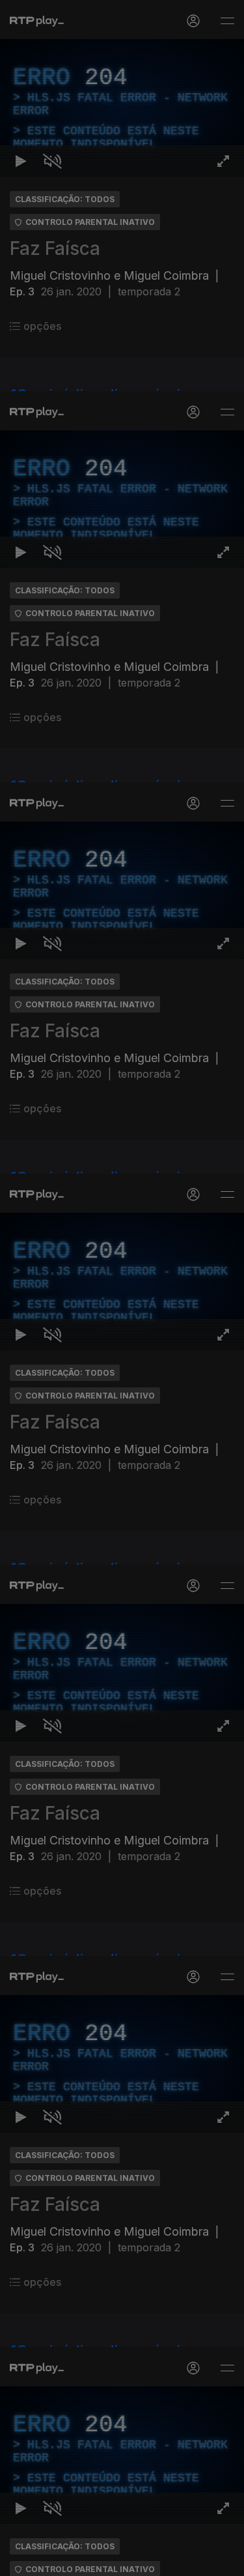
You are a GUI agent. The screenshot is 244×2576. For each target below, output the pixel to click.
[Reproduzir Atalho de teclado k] (21, 2560)
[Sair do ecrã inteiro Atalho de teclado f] (223, 2560)
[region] (122, 1288)
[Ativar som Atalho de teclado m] (52, 2560)
